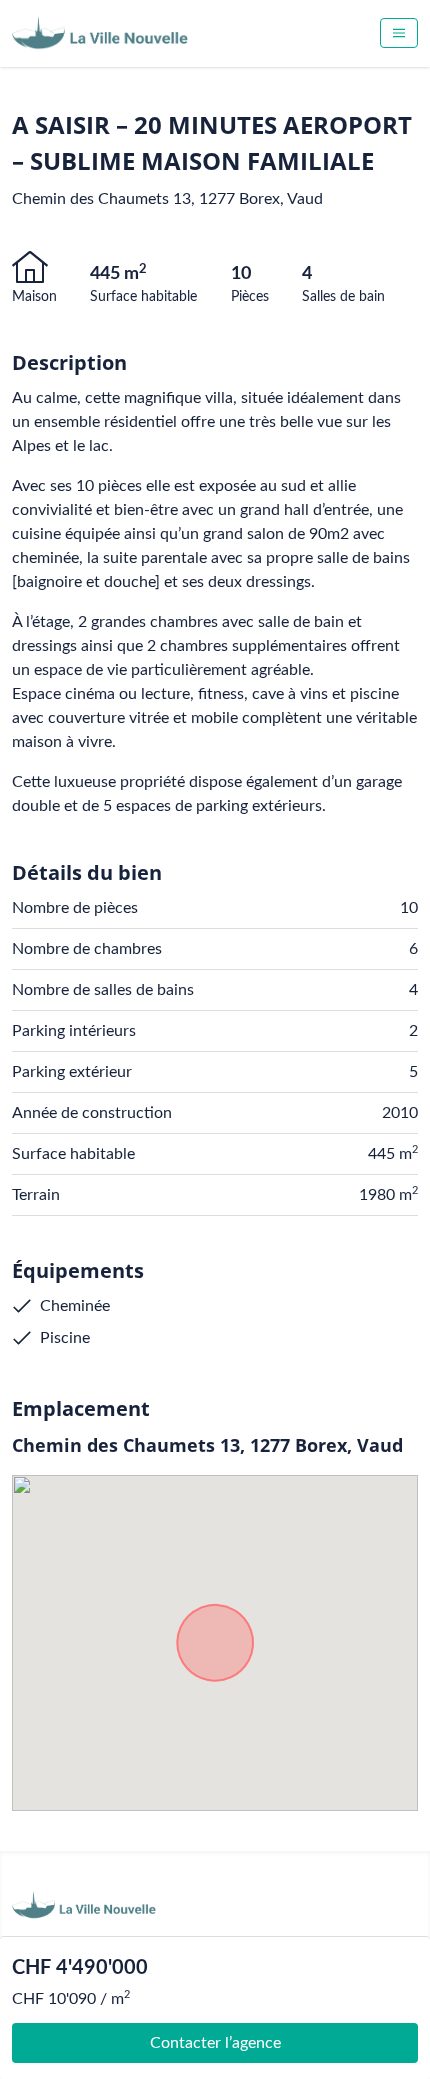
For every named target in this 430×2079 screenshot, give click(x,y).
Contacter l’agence (215, 2043)
